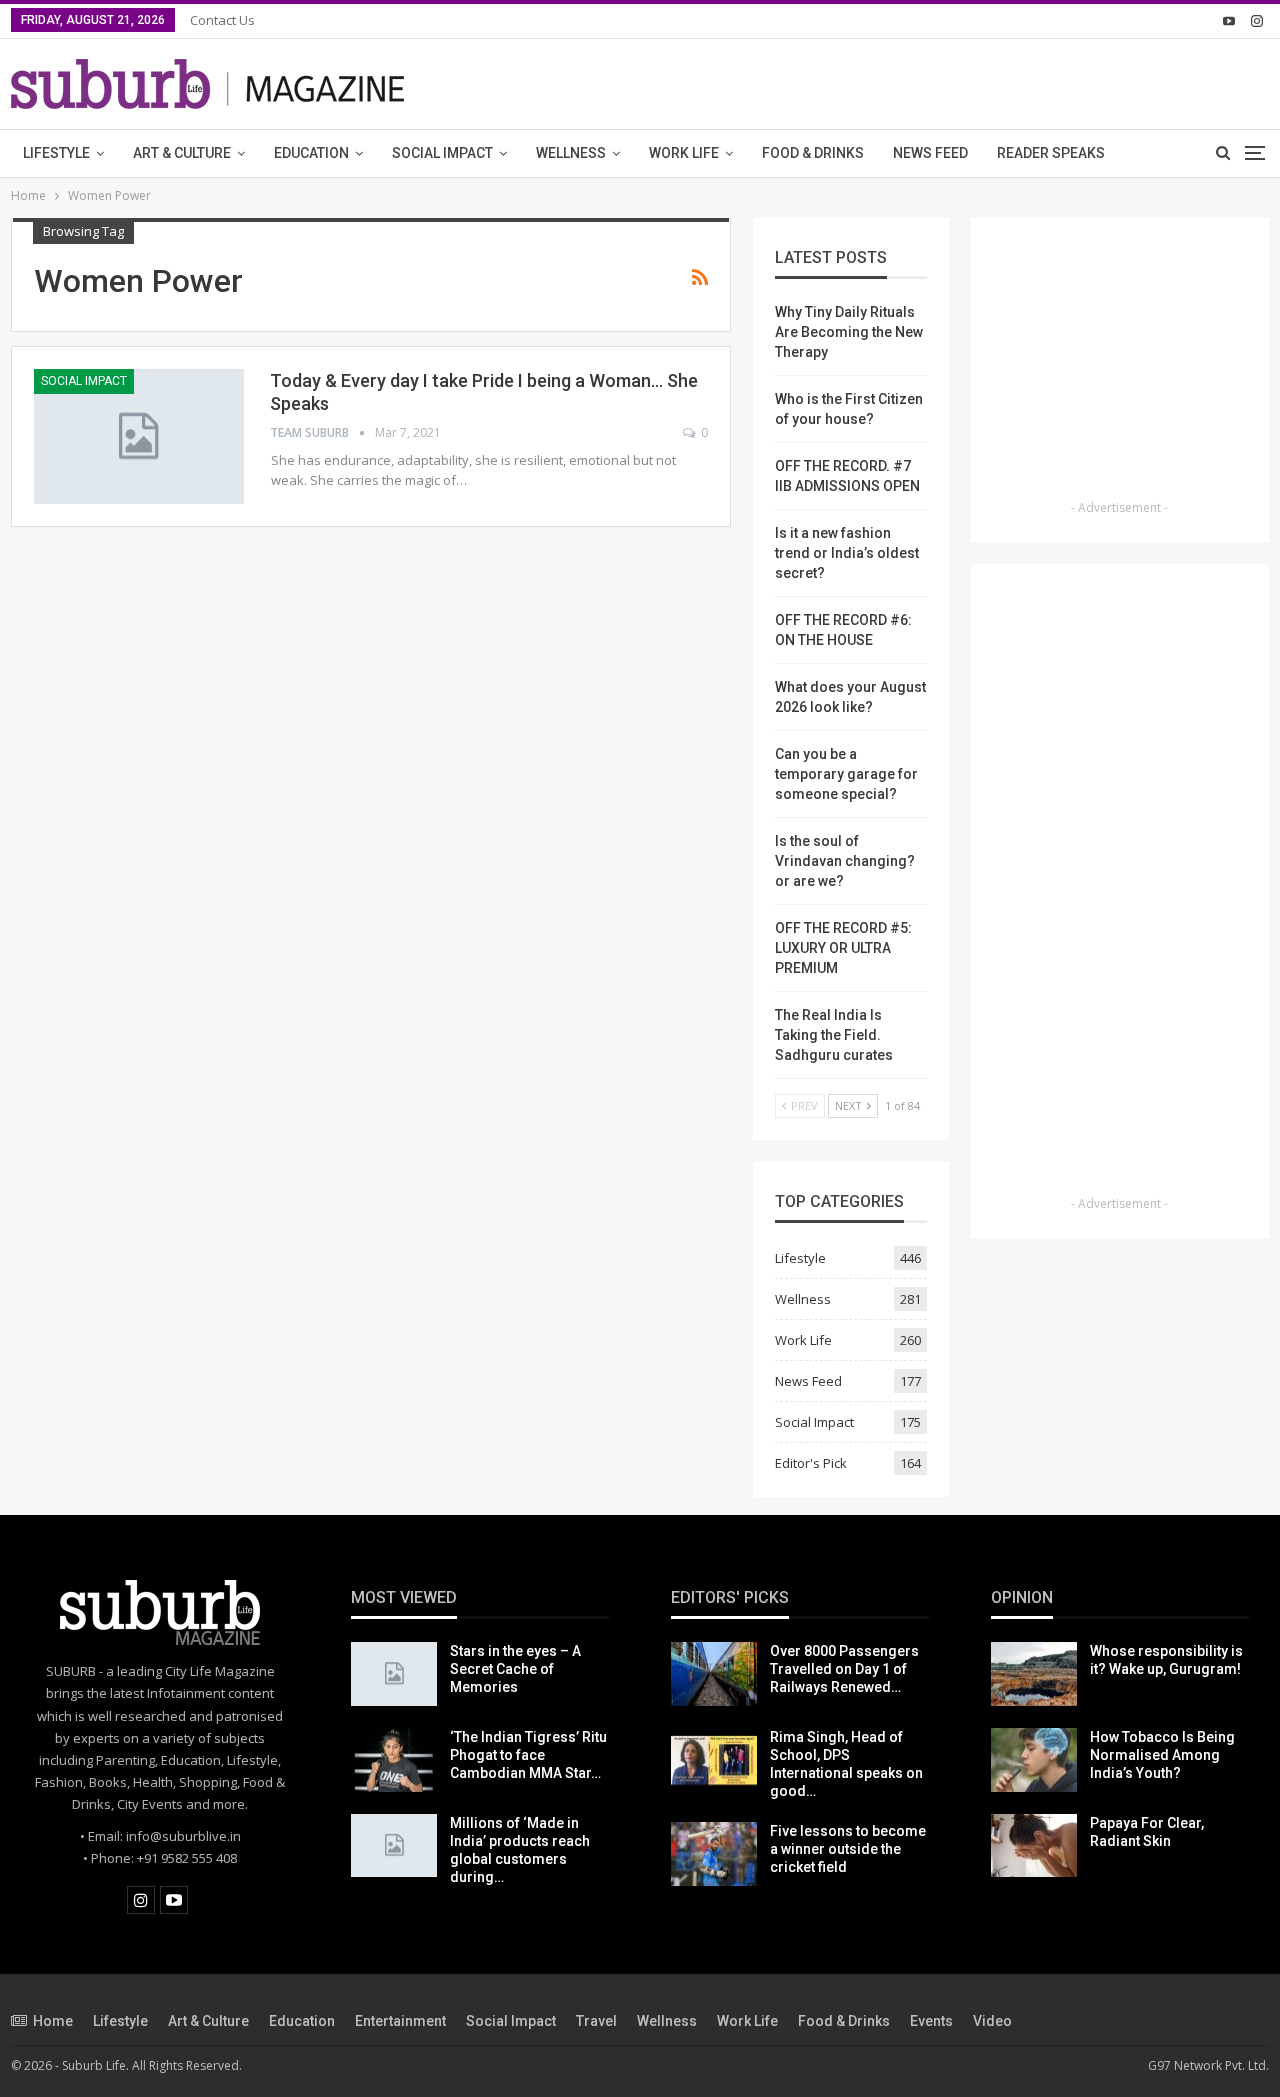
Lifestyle (56, 153)
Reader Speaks (1051, 153)
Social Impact (442, 153)
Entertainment (400, 2021)
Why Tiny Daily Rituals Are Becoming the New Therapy (849, 332)
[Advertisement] (1120, 365)
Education (311, 153)
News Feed (930, 153)
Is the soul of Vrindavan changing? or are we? (845, 861)
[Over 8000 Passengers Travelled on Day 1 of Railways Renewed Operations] (714, 1674)
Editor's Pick (811, 1463)
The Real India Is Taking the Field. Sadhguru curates (834, 1035)
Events (931, 2021)
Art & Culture (182, 153)
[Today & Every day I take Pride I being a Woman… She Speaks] (139, 436)
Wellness (571, 153)
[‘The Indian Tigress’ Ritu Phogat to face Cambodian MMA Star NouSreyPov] (394, 1760)
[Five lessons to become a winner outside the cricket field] (714, 1854)
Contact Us (222, 20)
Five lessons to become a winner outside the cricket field (848, 1849)
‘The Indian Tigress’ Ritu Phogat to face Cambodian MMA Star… (528, 1755)
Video (992, 2021)
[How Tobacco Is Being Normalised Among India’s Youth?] (1034, 1760)
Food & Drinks (813, 153)
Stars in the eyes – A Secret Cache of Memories (515, 1669)
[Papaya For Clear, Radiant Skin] (1034, 1846)
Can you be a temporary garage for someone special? (846, 774)
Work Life (684, 153)
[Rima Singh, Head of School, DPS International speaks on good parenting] (714, 1760)
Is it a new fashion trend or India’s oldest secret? (847, 553)
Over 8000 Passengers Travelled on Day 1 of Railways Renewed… (844, 1669)
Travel (596, 2021)
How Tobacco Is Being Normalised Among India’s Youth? (1162, 1755)
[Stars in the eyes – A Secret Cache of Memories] (394, 1674)
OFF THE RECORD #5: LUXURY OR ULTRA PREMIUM (843, 948)
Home (53, 2021)
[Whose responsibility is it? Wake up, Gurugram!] (1034, 1674)
